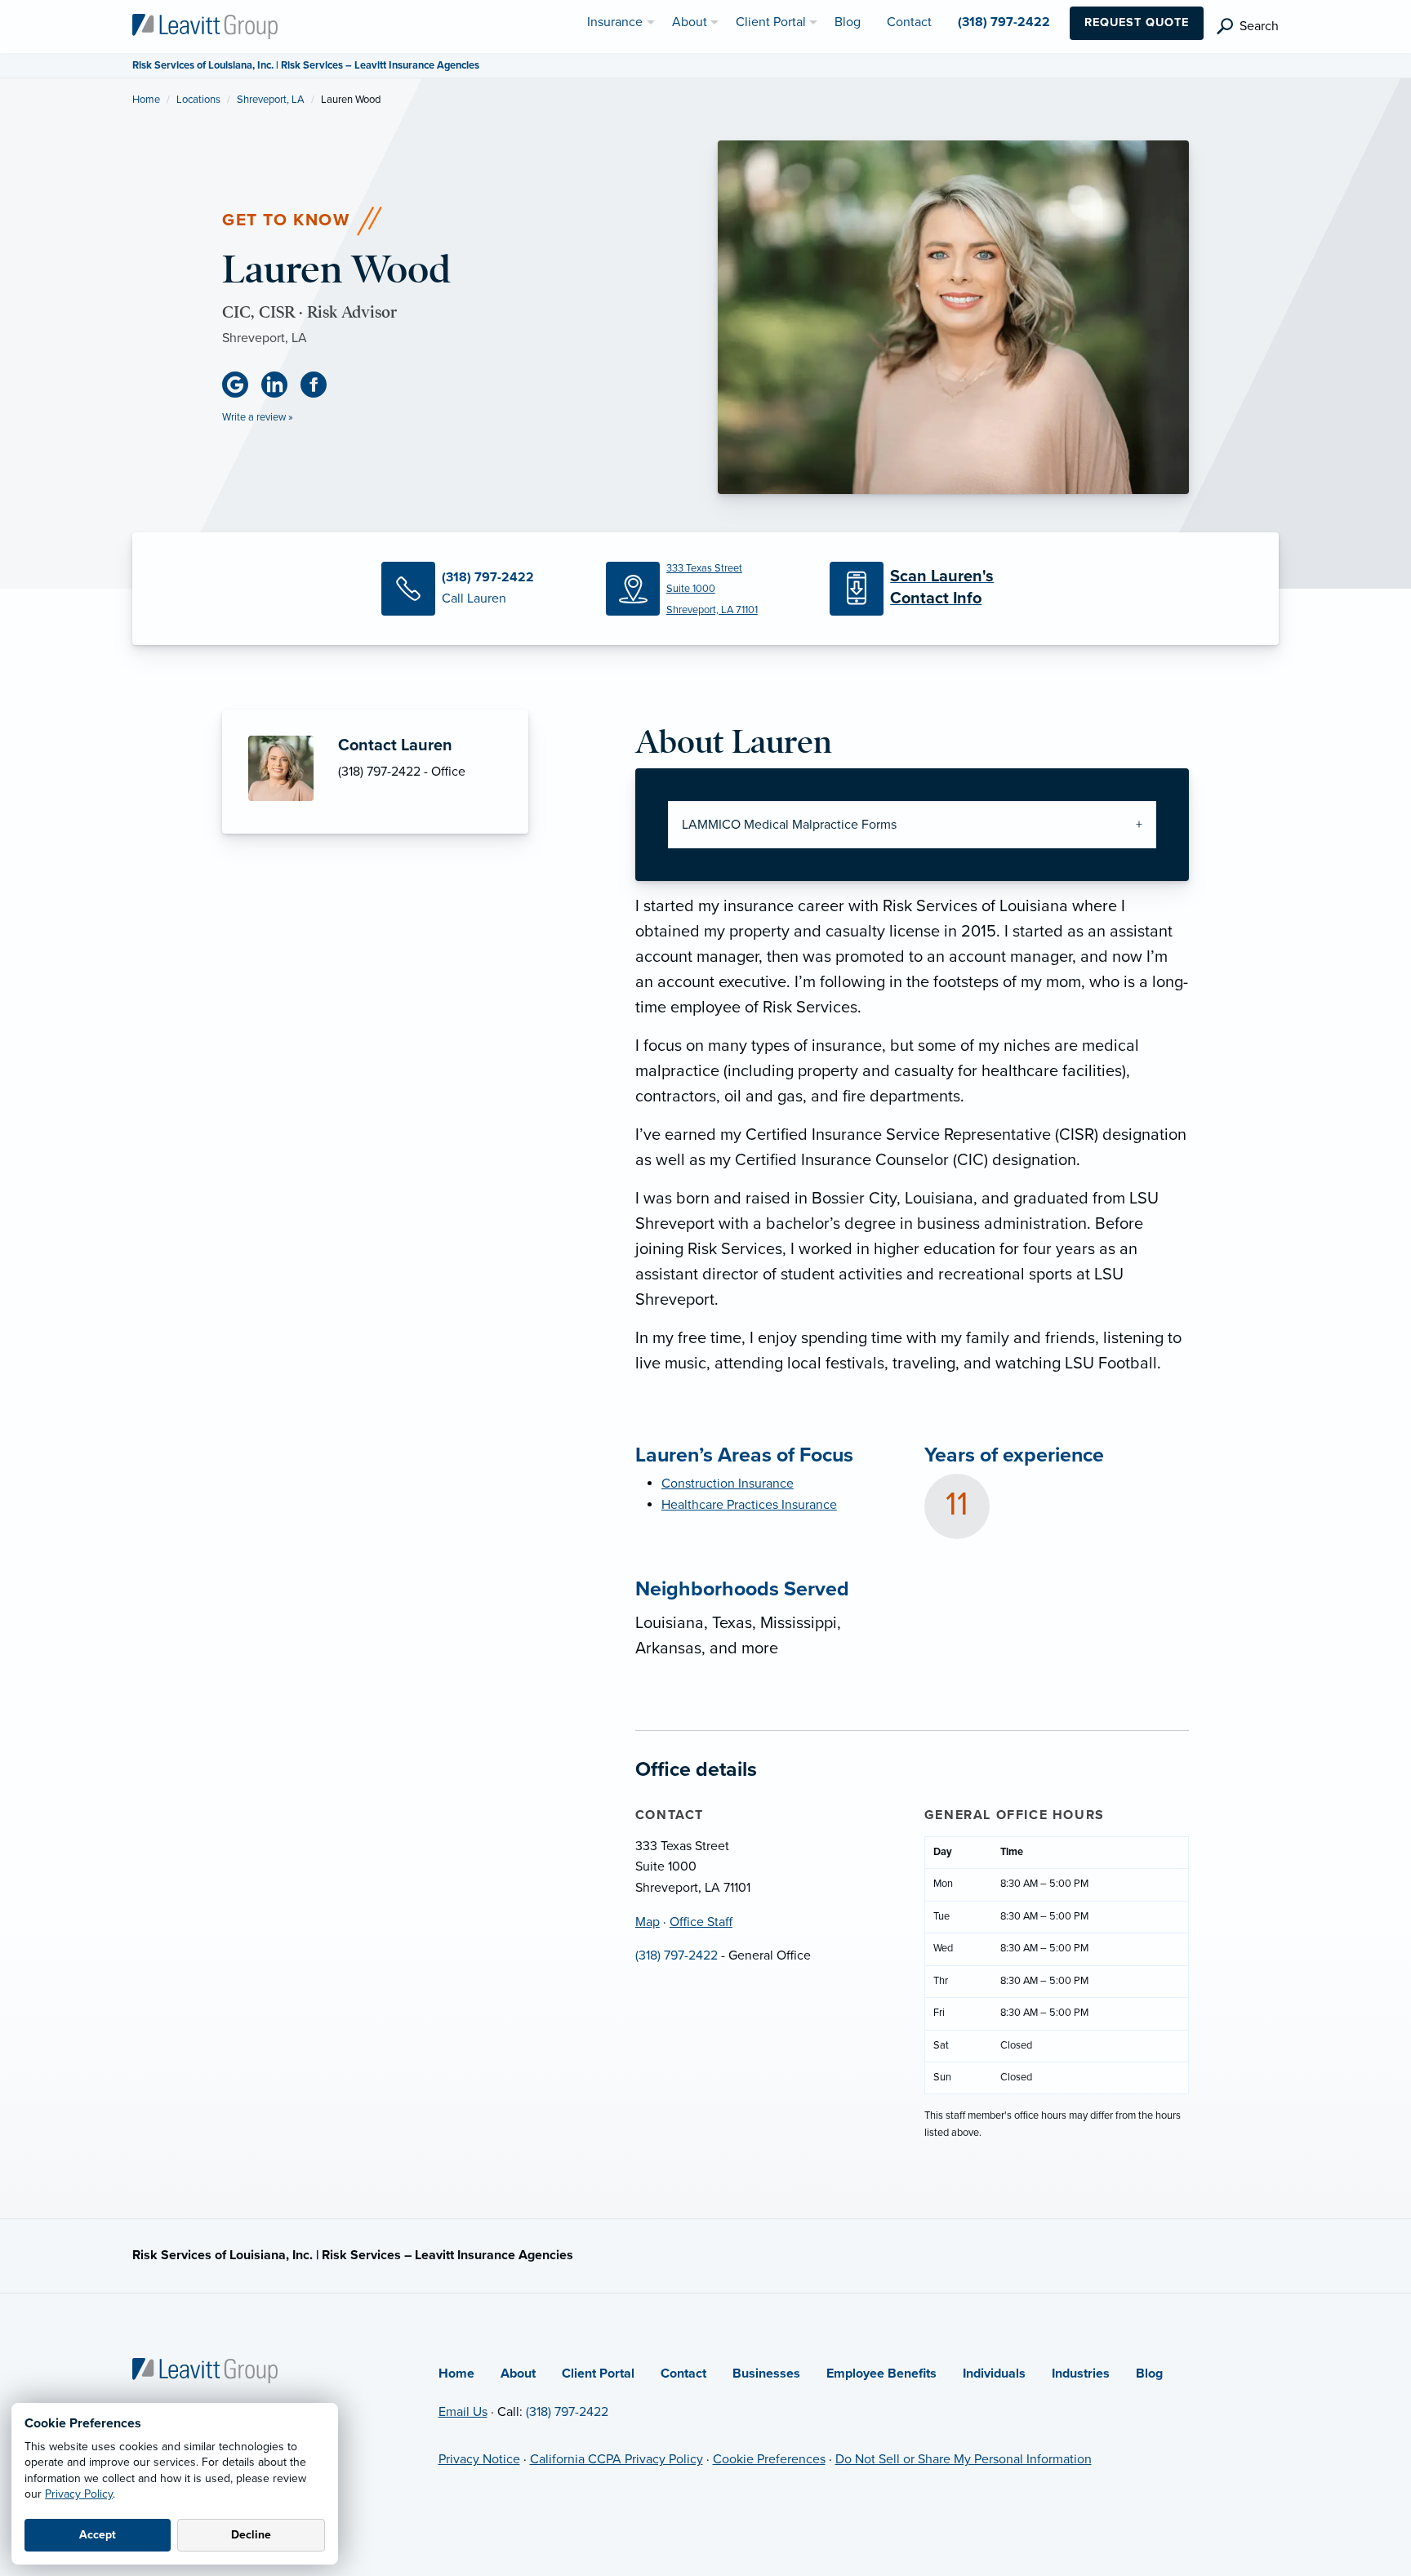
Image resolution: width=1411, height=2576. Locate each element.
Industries (1081, 2374)
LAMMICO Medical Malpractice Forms (789, 825)
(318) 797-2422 (677, 1955)
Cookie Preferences (769, 2459)
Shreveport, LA (271, 100)
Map (648, 1922)
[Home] (205, 2369)
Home (146, 100)
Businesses (766, 2374)
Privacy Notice (479, 2459)
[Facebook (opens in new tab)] (320, 385)
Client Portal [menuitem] (771, 22)
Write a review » (258, 417)
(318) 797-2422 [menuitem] (1004, 22)
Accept (98, 2535)
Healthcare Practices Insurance (749, 1505)
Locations (198, 100)
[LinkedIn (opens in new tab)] (281, 385)
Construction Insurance (728, 1484)
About (518, 2374)
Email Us (463, 2412)
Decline (251, 2535)
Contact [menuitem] (909, 22)
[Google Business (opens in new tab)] (242, 385)
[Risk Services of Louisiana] (205, 25)
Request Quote (1137, 22)
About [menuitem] (690, 22)
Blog (1149, 2374)
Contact (683, 2374)
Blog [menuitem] (848, 22)
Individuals (994, 2374)
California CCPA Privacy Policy (616, 2459)
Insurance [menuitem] (615, 22)
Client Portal (598, 2374)
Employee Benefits (881, 2374)
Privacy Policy (79, 2494)
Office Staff (701, 1922)
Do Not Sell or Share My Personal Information (964, 2459)
